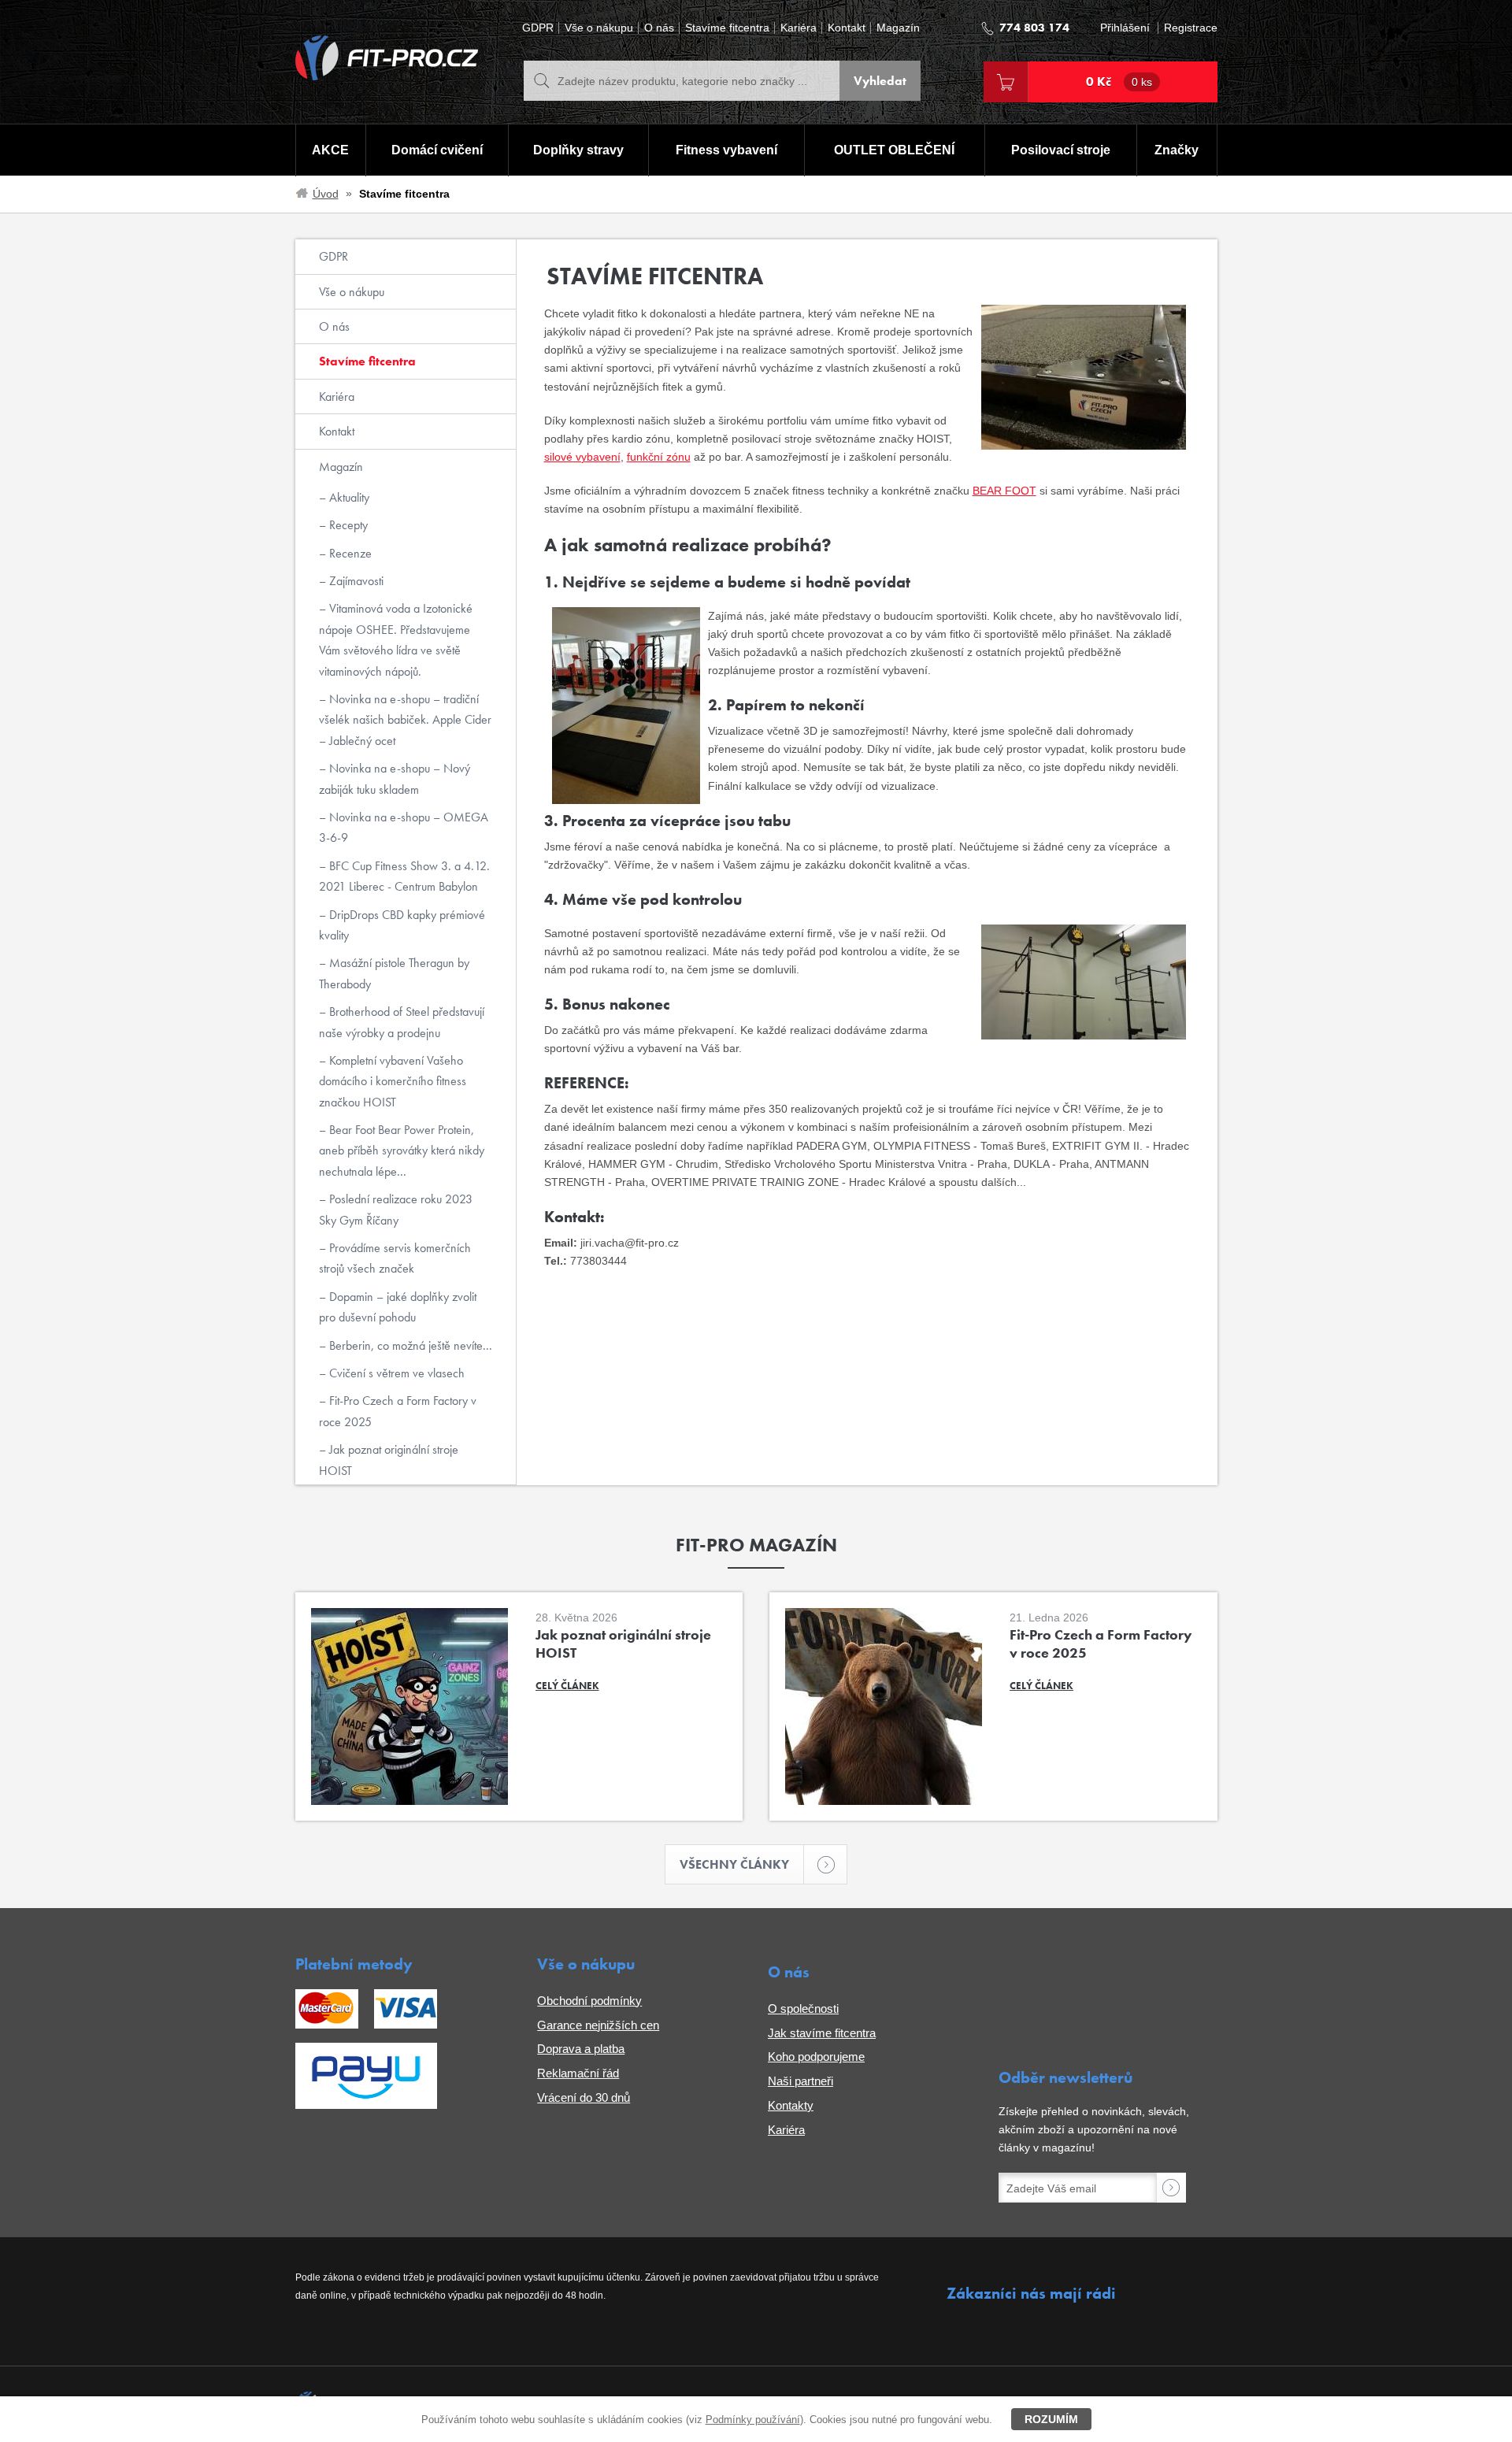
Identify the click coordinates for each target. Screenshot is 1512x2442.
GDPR (538, 28)
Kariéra (799, 28)
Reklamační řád (578, 2073)
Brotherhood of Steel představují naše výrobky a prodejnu (402, 1022)
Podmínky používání (753, 2420)
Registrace (1191, 28)
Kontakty (791, 2105)
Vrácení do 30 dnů (584, 2097)
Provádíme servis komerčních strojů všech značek (395, 1258)
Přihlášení (1125, 28)
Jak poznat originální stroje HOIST (389, 1460)
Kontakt (847, 28)
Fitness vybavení (726, 150)
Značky (1177, 150)
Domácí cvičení (437, 150)
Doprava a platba (581, 2049)
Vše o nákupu (599, 28)
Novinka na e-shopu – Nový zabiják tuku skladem (395, 778)
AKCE (330, 150)
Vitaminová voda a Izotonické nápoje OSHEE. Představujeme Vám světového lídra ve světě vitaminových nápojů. (396, 639)
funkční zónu (659, 457)
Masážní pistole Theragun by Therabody (394, 973)
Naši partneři (800, 2081)
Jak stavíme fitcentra (822, 2033)
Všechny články (734, 1864)
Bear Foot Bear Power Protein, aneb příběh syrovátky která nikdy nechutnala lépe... (402, 1151)
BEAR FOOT (1004, 491)
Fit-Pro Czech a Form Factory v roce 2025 (398, 1411)
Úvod (326, 194)
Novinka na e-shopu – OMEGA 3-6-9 (404, 827)
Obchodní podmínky (589, 2001)
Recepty (347, 525)
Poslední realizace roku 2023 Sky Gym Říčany (396, 1209)
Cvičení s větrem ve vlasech (395, 1373)
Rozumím (1051, 2419)
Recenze (349, 553)
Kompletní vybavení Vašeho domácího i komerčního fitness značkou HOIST (393, 1081)
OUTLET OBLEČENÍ (894, 150)
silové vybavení (582, 457)
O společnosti (803, 2008)
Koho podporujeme (816, 2057)
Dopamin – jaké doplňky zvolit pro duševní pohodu (398, 1307)
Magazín (898, 28)
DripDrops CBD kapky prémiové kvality (402, 925)
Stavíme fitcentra (727, 28)
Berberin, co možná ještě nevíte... (409, 1345)
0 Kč (1119, 82)
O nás (659, 28)
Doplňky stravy (578, 150)
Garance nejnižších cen (598, 2025)
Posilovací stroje (1061, 150)
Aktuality (348, 497)
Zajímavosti (355, 581)
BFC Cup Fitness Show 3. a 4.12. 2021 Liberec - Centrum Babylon (404, 876)
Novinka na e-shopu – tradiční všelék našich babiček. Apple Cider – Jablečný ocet (405, 720)
